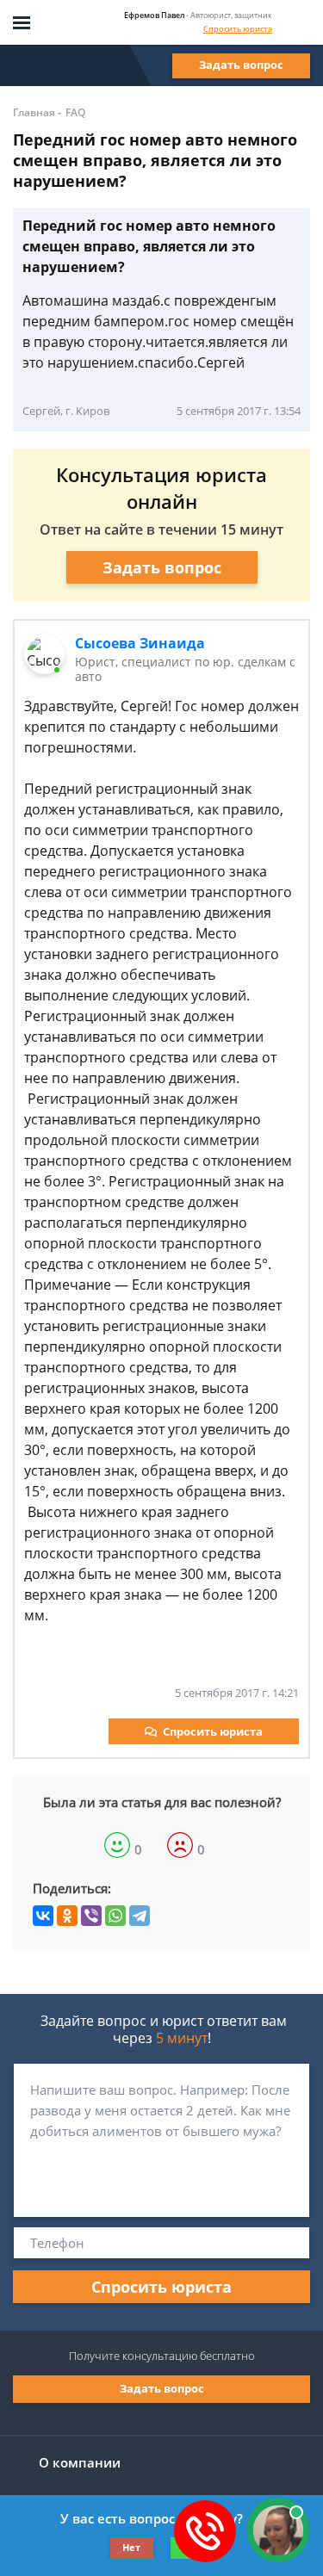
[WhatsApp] (115, 1916)
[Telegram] (140, 1916)
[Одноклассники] (67, 1916)
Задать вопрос (241, 65)
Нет (131, 2547)
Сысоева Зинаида (140, 643)
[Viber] (91, 1916)
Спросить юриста (238, 29)
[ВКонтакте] (43, 1916)
